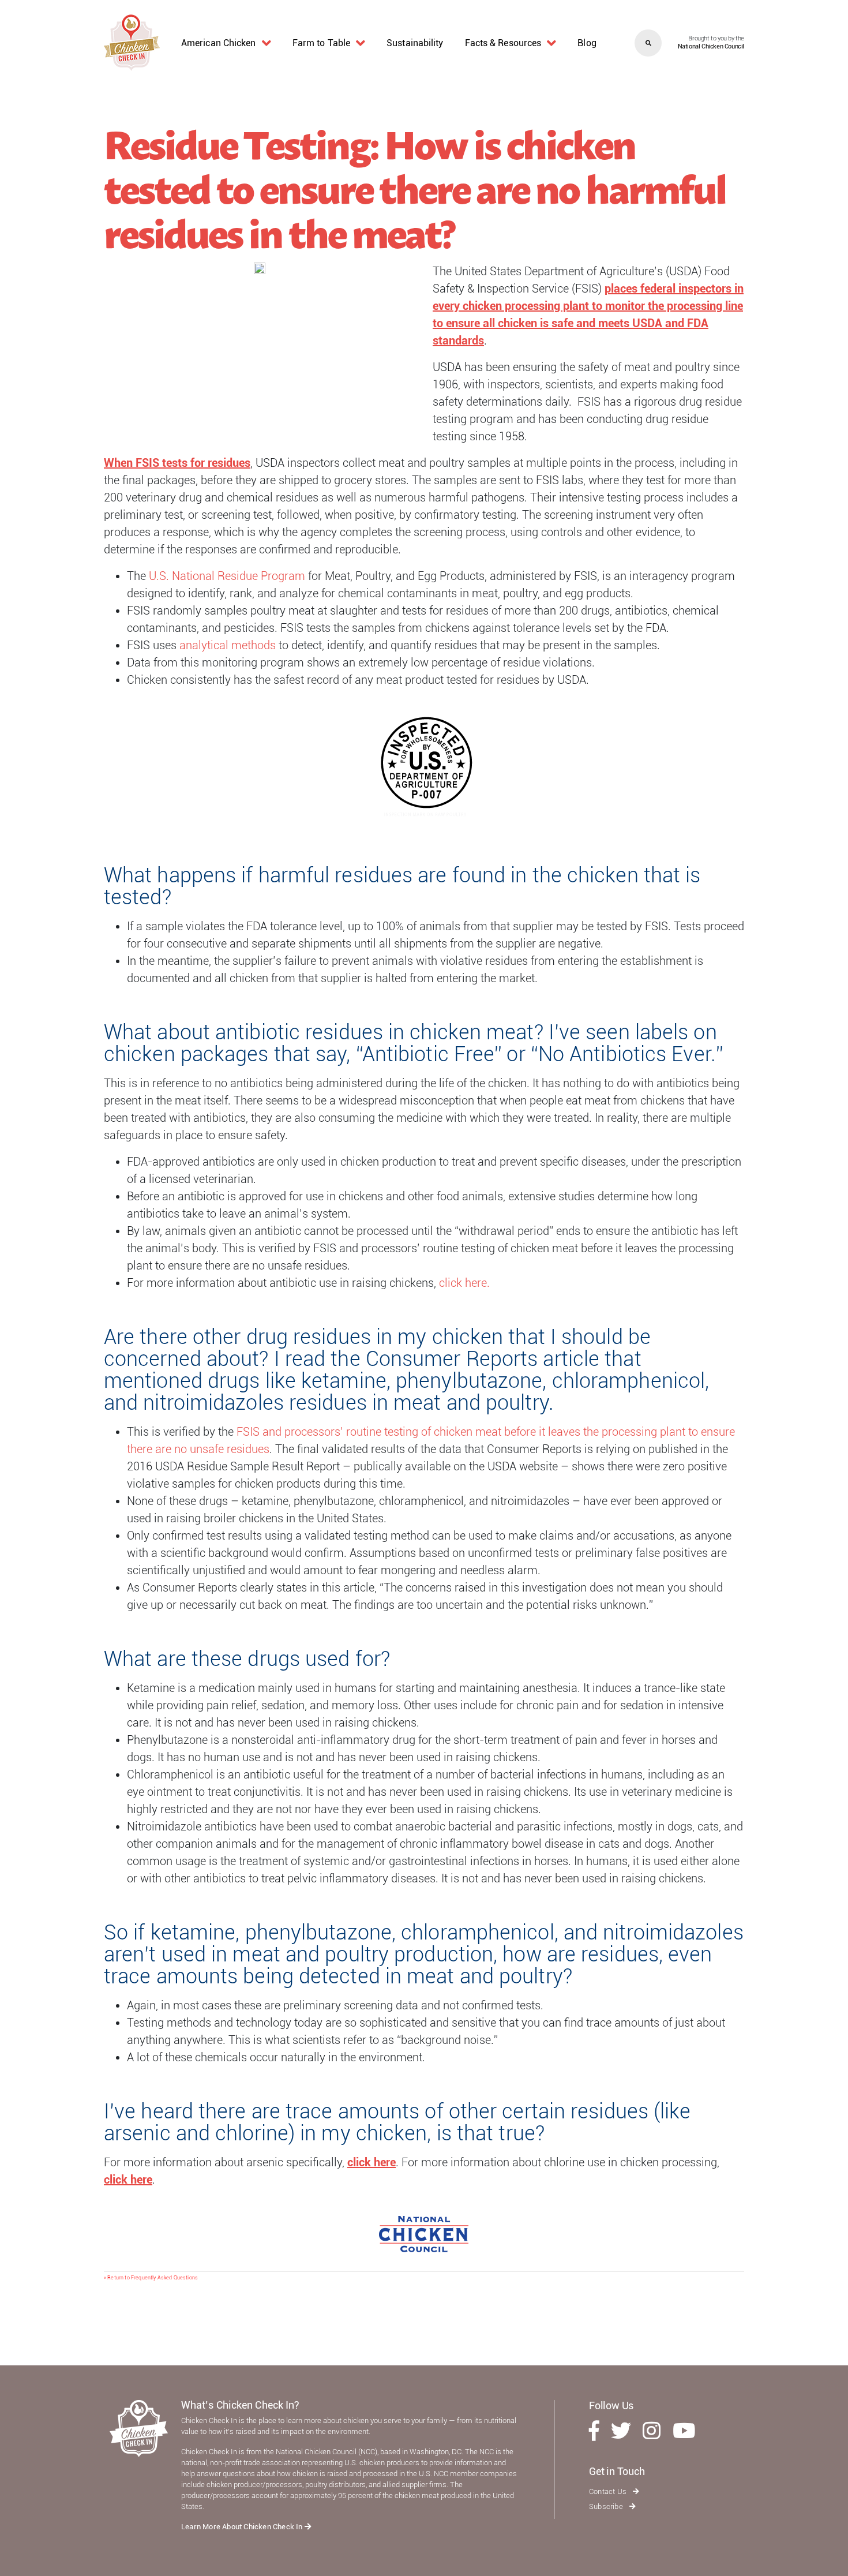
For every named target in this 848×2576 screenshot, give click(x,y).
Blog (587, 43)
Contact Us (609, 2491)
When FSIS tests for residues (177, 463)
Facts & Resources (503, 43)
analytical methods (228, 645)
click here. (464, 1283)
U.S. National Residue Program (227, 576)
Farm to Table (321, 43)
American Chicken (219, 43)
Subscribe (607, 2506)
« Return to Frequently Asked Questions (151, 2278)
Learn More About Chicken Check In (243, 2527)
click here (372, 2162)
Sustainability (415, 43)
